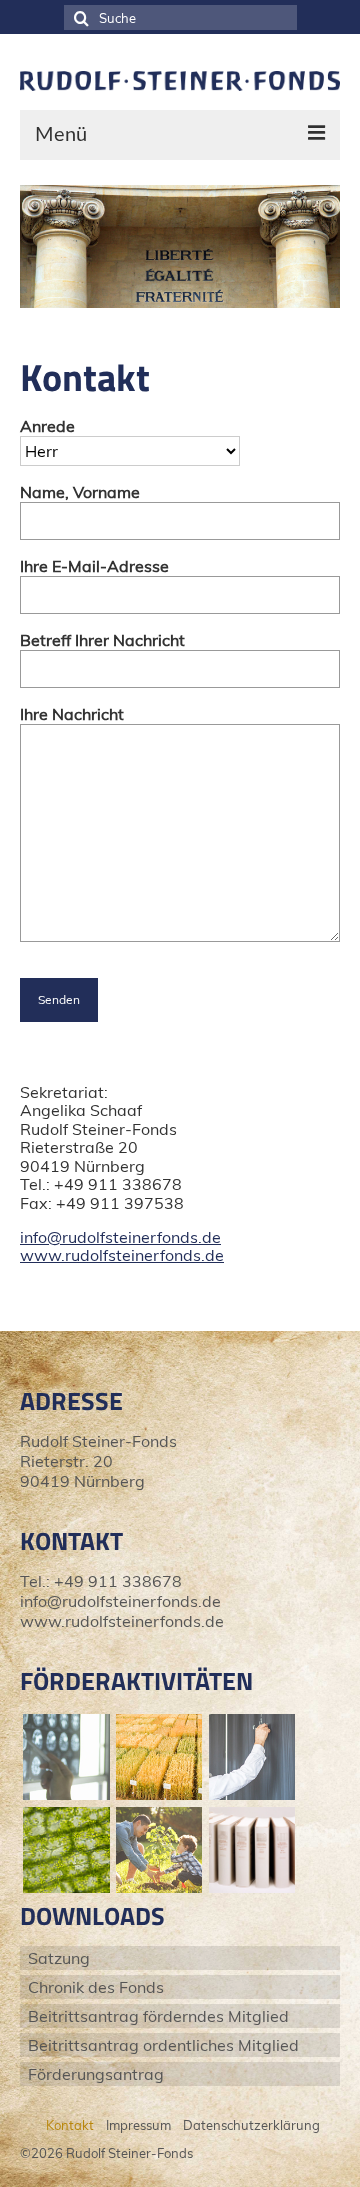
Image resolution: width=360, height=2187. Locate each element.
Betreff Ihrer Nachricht (102, 640)
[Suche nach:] (180, 17)
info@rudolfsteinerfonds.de (120, 1237)
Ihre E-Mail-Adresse (94, 566)
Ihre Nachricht (72, 714)
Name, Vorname (80, 492)
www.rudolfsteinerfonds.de (122, 1255)
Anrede (47, 426)
